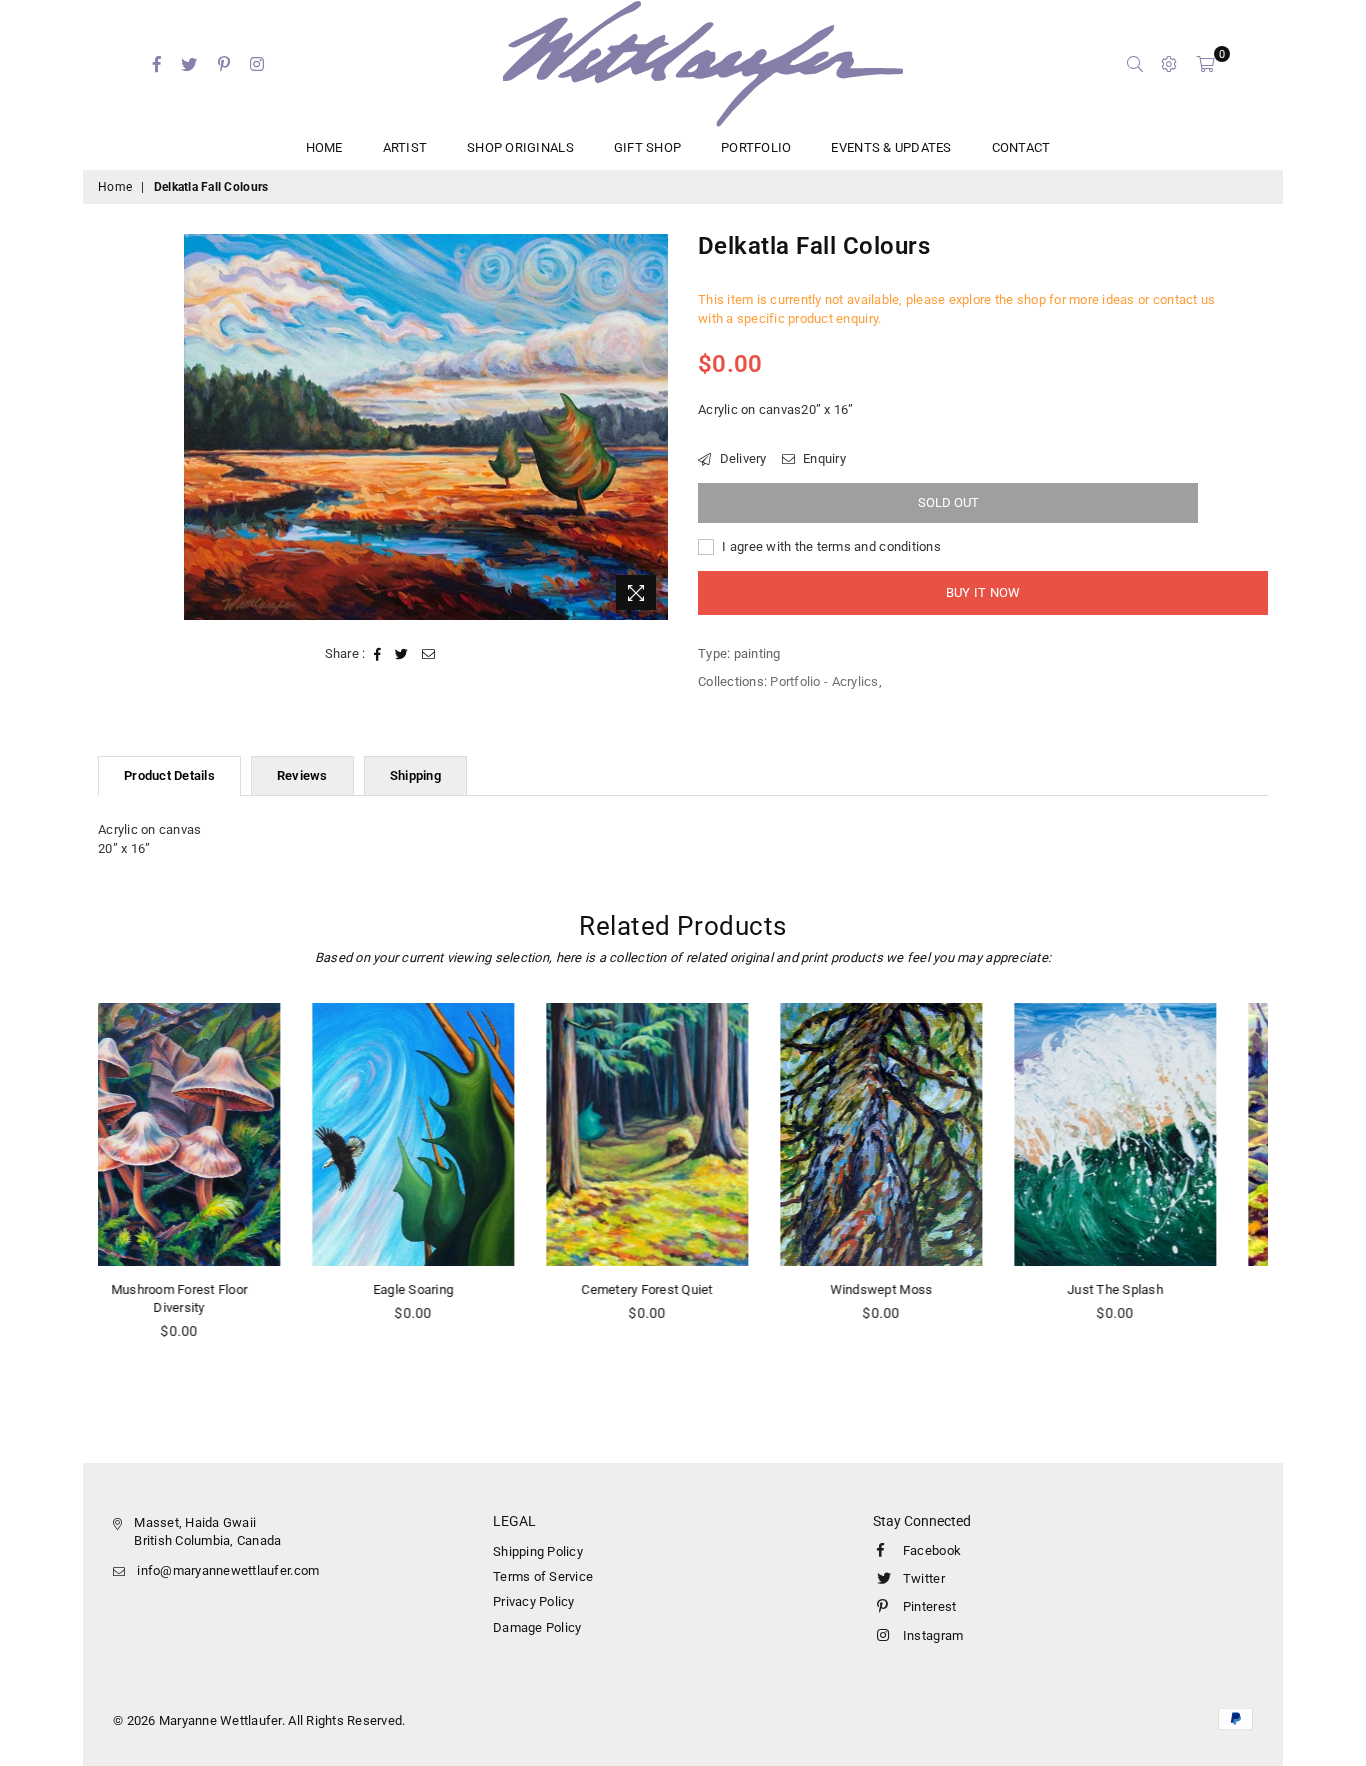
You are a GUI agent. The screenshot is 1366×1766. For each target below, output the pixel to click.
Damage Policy (537, 1627)
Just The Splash (917, 1289)
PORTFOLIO (756, 147)
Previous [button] (75, 1197)
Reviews (302, 775)
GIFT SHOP (647, 147)
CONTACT (1021, 147)
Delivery (741, 458)
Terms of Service (543, 1576)
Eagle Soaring (215, 1289)
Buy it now (983, 592)
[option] (426, 427)
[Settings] (1169, 64)
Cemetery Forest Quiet (448, 1289)
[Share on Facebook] (378, 654)
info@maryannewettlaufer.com (228, 1570)
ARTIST (405, 147)
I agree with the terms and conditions (830, 546)
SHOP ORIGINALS (520, 147)
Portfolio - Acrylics (824, 681)
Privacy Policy (534, 1601)
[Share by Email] (429, 654)
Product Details (169, 775)
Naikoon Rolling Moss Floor (1151, 1289)
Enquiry (823, 458)
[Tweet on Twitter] (402, 654)
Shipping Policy (538, 1551)
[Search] (1135, 64)
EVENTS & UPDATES (891, 147)
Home (115, 187)
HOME (324, 147)
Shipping (415, 775)
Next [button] (1290, 1197)
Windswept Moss (683, 1289)
